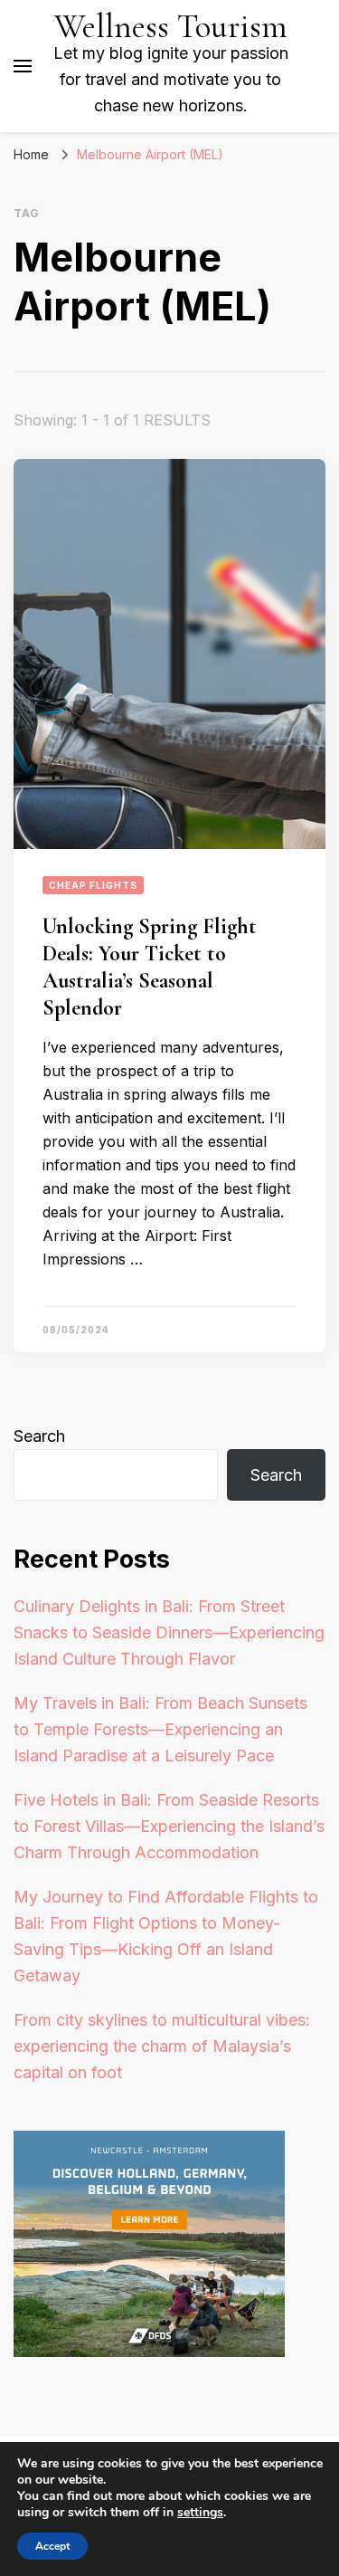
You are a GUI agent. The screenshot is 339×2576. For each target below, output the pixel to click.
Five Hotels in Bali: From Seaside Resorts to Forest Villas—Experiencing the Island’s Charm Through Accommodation (169, 1826)
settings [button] (200, 2512)
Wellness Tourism (171, 27)
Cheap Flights (93, 885)
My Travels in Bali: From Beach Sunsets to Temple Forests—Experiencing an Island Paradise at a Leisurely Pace (160, 1729)
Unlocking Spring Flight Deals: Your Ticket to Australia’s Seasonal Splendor (150, 967)
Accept (52, 2546)
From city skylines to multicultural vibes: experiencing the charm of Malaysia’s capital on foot (162, 2046)
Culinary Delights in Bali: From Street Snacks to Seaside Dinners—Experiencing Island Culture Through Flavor (169, 1632)
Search (39, 1436)
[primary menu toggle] (23, 66)
